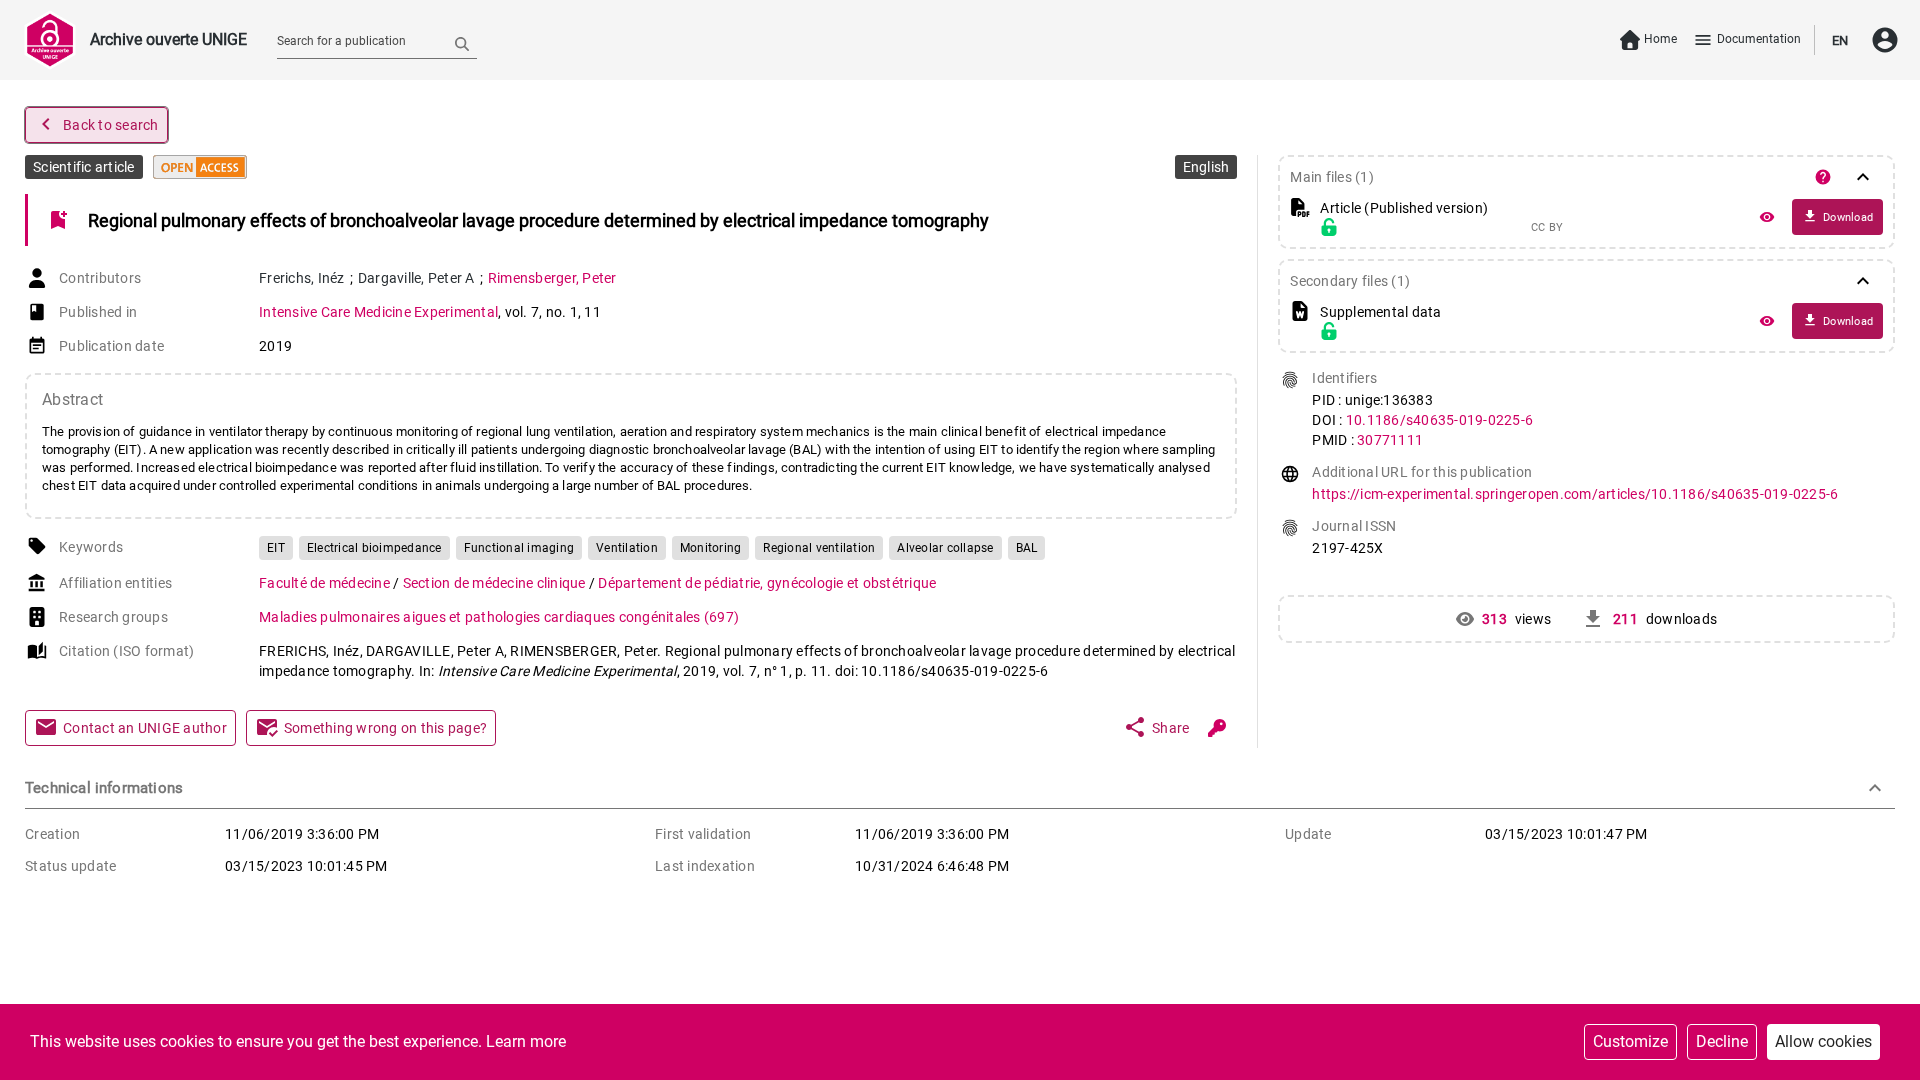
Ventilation (627, 548)
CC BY (1547, 228)
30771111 (1390, 440)
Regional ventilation (819, 548)
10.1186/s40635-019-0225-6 (1439, 420)
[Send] (462, 43)
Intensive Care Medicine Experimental (378, 312)
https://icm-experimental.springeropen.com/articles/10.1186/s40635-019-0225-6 (1575, 494)
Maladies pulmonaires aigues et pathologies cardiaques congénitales (499, 617)
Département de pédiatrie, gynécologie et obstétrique (767, 583)
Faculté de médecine (326, 583)
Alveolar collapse (945, 548)
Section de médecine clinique (496, 583)
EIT (276, 548)
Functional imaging (519, 548)
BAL (1027, 548)
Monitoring (711, 548)
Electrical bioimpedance (374, 548)
